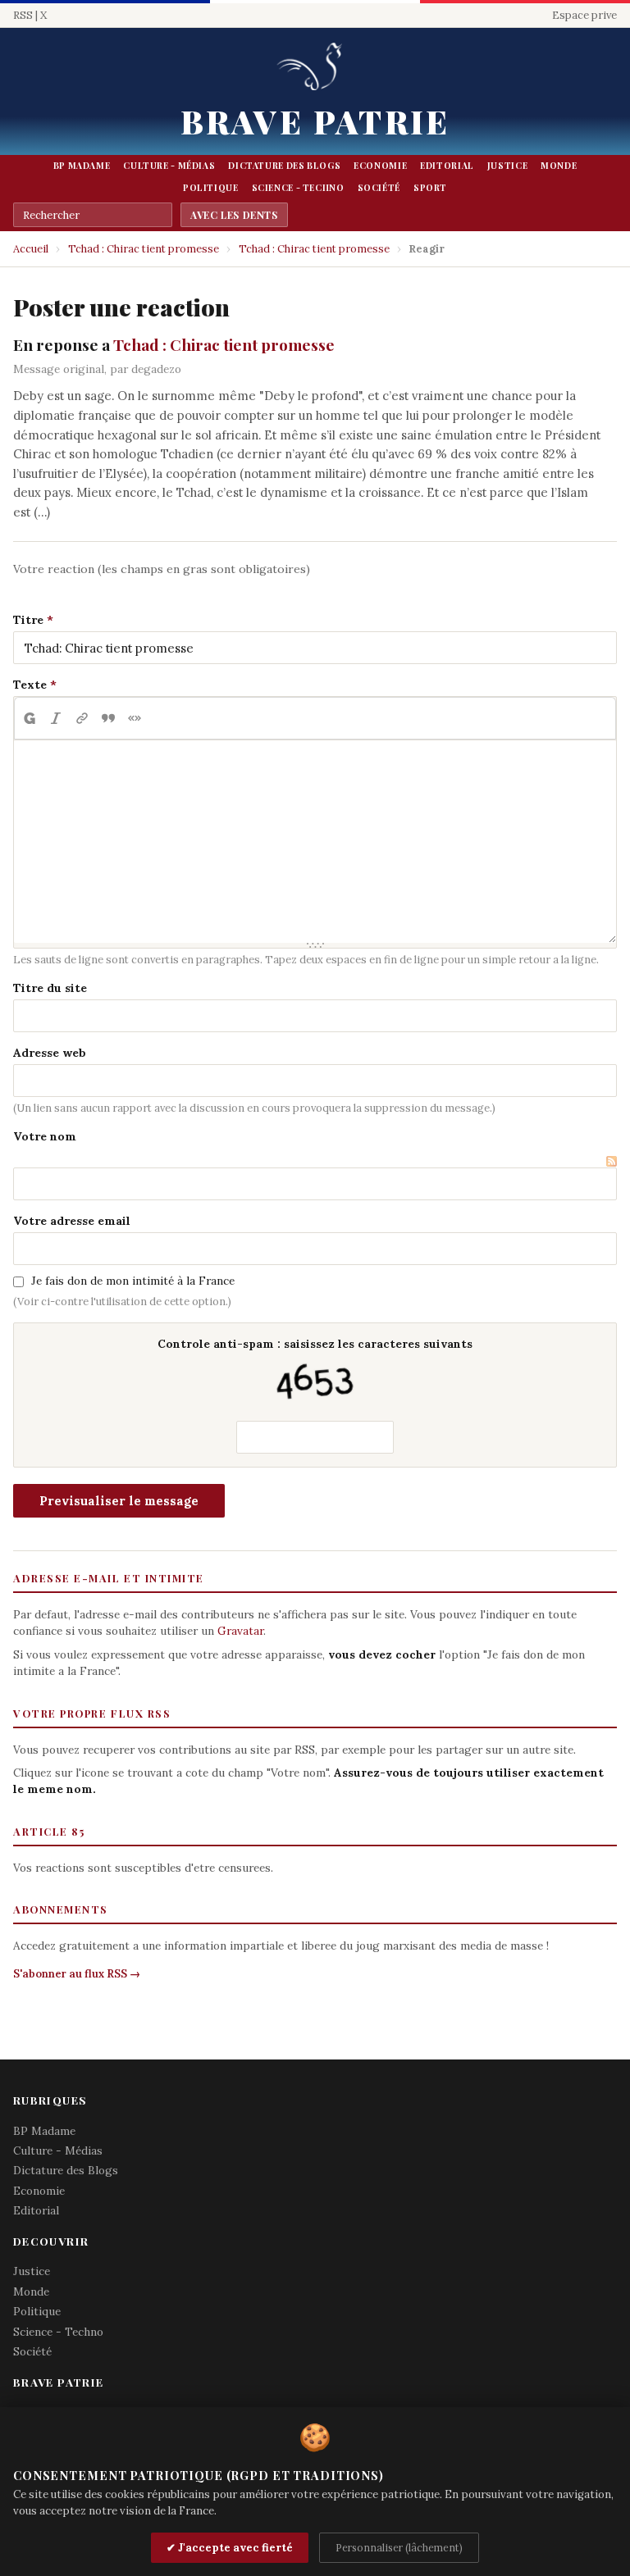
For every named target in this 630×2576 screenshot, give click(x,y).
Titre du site (50, 988)
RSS (23, 15)
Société (379, 188)
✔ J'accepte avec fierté (230, 2548)
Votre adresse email (72, 1221)
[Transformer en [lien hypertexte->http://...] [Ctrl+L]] (82, 718)
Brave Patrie (315, 121)
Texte (30, 685)
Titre (28, 620)
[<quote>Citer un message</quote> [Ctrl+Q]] (108, 718)
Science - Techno (298, 188)
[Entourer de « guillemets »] (135, 718)
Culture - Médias (169, 166)
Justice (507, 166)
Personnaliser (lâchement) (399, 2547)
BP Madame (82, 166)
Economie (380, 166)
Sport (430, 188)
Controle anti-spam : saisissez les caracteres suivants (315, 1344)
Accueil (31, 249)
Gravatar (240, 1631)
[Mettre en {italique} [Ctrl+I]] (56, 718)
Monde (559, 166)
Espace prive (584, 15)
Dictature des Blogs (284, 166)
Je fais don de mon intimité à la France (133, 1281)
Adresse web (50, 1053)
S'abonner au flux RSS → (77, 1974)
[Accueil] (315, 68)
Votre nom (45, 1136)
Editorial (447, 166)
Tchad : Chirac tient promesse (144, 249)
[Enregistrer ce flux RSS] (612, 1159)
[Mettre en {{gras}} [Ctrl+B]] (29, 718)
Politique (211, 188)
